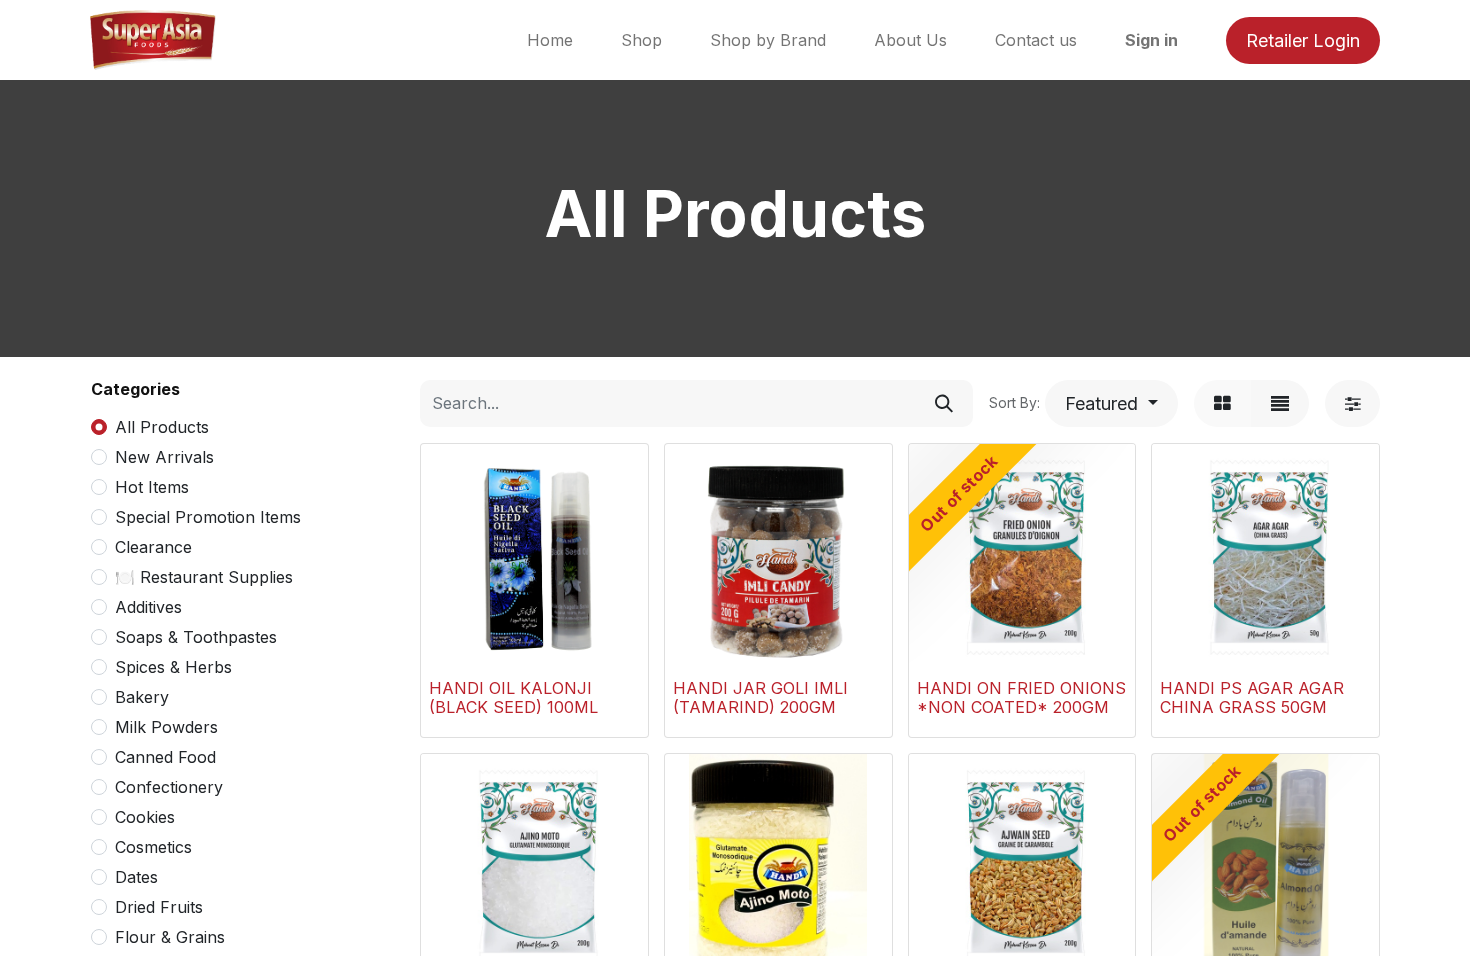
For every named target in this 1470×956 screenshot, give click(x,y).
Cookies (145, 817)
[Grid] (1222, 403)
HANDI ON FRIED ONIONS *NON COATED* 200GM (1021, 697)
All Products (162, 427)
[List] (1280, 403)
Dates (136, 877)
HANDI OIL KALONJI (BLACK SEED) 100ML (513, 697)
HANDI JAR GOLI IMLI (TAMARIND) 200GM (760, 697)
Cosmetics (153, 847)
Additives (148, 607)
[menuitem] (550, 40)
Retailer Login (1303, 40)
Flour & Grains (170, 937)
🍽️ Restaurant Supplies (204, 577)
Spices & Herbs (173, 667)
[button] (1111, 403)
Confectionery (169, 787)
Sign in (1151, 40)
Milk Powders (166, 727)
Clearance (153, 547)
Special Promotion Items (208, 517)
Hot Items (152, 487)
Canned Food (165, 757)
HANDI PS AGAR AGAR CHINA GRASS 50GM (1252, 697)
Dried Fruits (159, 907)
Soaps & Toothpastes (196, 637)
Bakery (142, 697)
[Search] (944, 403)
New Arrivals (164, 457)
